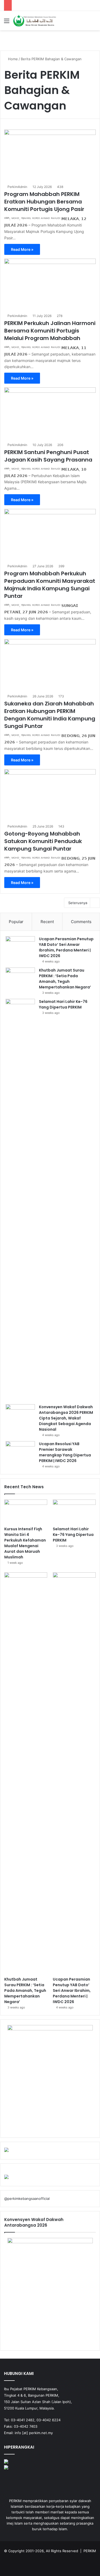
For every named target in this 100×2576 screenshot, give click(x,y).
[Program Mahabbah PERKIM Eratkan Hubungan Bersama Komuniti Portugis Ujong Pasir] (50, 155)
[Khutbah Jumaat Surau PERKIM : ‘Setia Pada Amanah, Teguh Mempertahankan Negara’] (20, 978)
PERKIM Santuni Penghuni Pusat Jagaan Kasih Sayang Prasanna (48, 456)
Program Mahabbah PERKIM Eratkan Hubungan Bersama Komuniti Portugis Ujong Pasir (44, 202)
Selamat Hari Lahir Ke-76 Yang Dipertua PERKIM (63, 1004)
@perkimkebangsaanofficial (27, 2199)
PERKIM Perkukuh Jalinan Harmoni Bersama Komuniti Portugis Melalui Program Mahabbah (50, 331)
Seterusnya (78, 903)
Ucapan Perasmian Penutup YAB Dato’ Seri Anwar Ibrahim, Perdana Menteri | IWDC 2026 (66, 947)
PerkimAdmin (17, 187)
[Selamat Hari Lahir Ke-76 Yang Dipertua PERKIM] (20, 1200)
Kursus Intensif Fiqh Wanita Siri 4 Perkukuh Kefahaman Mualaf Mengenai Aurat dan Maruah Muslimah (25, 1543)
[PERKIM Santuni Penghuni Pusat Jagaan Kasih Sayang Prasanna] (50, 413)
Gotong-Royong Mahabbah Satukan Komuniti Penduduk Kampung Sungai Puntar (43, 841)
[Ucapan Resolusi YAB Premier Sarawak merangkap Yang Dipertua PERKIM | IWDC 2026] (20, 1451)
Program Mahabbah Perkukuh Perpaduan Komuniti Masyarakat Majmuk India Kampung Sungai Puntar (50, 585)
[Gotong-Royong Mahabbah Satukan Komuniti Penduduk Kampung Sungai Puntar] (50, 795)
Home (12, 59)
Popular (16, 922)
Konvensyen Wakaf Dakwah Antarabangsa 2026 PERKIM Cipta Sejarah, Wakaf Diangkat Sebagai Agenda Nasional (66, 1418)
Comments (81, 922)
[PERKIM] (35, 21)
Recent (47, 922)
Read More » (22, 249)
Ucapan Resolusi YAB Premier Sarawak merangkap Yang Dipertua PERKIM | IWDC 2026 (65, 1452)
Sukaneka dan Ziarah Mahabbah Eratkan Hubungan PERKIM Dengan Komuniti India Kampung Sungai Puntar (50, 715)
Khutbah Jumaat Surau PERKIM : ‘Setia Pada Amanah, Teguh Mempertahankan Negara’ (65, 979)
